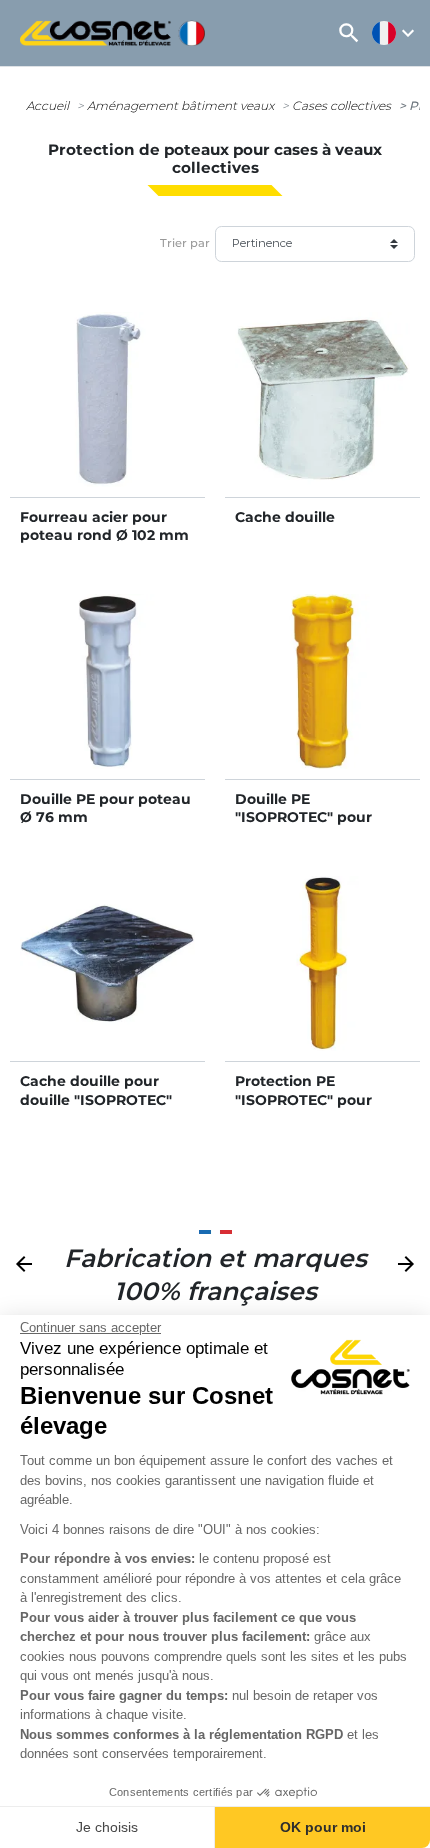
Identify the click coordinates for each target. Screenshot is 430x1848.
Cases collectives (341, 105)
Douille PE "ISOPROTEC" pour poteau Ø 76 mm (303, 817)
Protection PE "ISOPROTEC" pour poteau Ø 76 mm (303, 1099)
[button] (349, 33)
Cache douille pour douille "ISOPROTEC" (96, 1090)
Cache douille (285, 517)
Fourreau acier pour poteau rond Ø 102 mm (104, 526)
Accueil (47, 105)
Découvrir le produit (107, 419)
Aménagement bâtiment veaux (180, 105)
